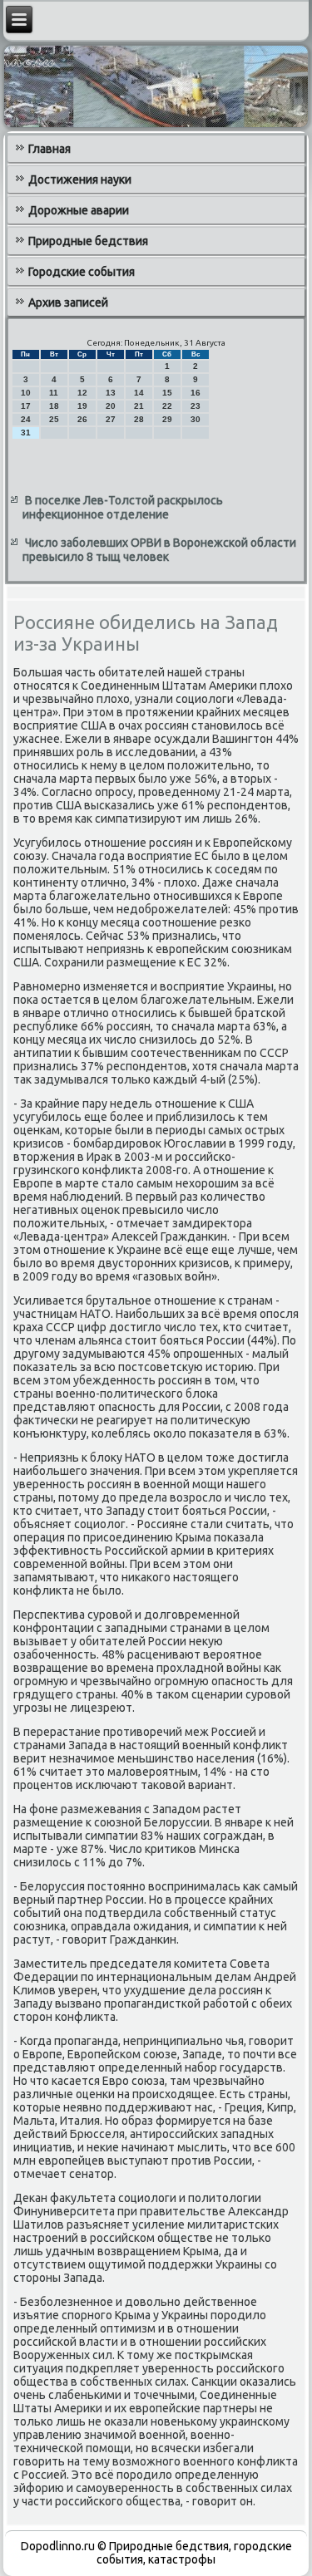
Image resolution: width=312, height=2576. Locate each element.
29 (167, 419)
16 (196, 393)
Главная (50, 149)
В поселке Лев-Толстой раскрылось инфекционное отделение (123, 508)
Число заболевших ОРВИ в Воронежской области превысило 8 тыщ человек (159, 550)
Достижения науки (80, 179)
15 (167, 393)
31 (26, 433)
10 (26, 393)
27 (111, 419)
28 (139, 419)
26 (82, 419)
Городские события (82, 272)
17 (26, 406)
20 (111, 406)
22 (167, 406)
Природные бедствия (88, 241)
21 (139, 406)
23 (196, 406)
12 (82, 393)
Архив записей (68, 302)
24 (26, 419)
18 (54, 406)
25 (54, 419)
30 (196, 419)
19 (82, 406)
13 (111, 393)
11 (54, 393)
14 (139, 393)
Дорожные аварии (79, 210)
